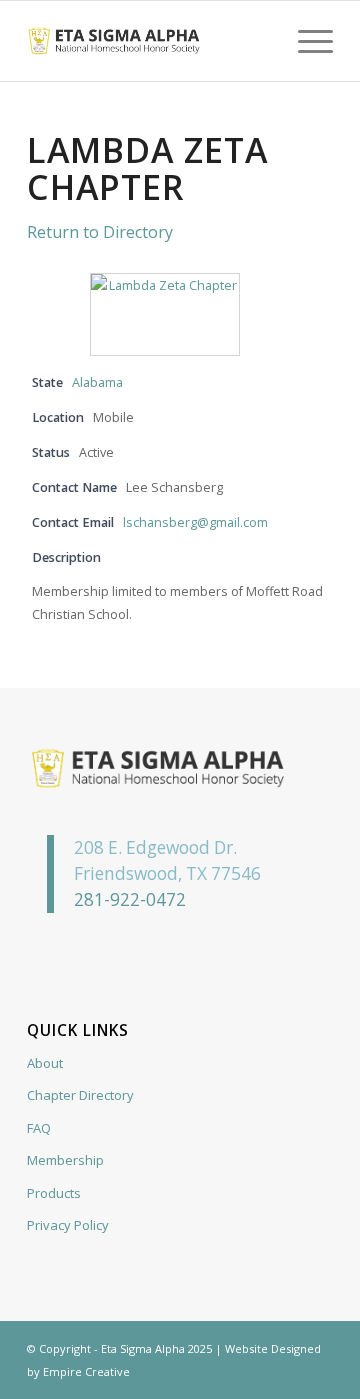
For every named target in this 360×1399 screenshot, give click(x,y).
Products (54, 1193)
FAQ (39, 1128)
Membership (65, 1160)
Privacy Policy (68, 1225)
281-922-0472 (130, 899)
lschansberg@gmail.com (195, 522)
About (45, 1063)
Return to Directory (100, 232)
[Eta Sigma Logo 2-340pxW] (149, 41)
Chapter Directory (80, 1095)
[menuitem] (305, 41)
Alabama (97, 382)
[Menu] (305, 41)
